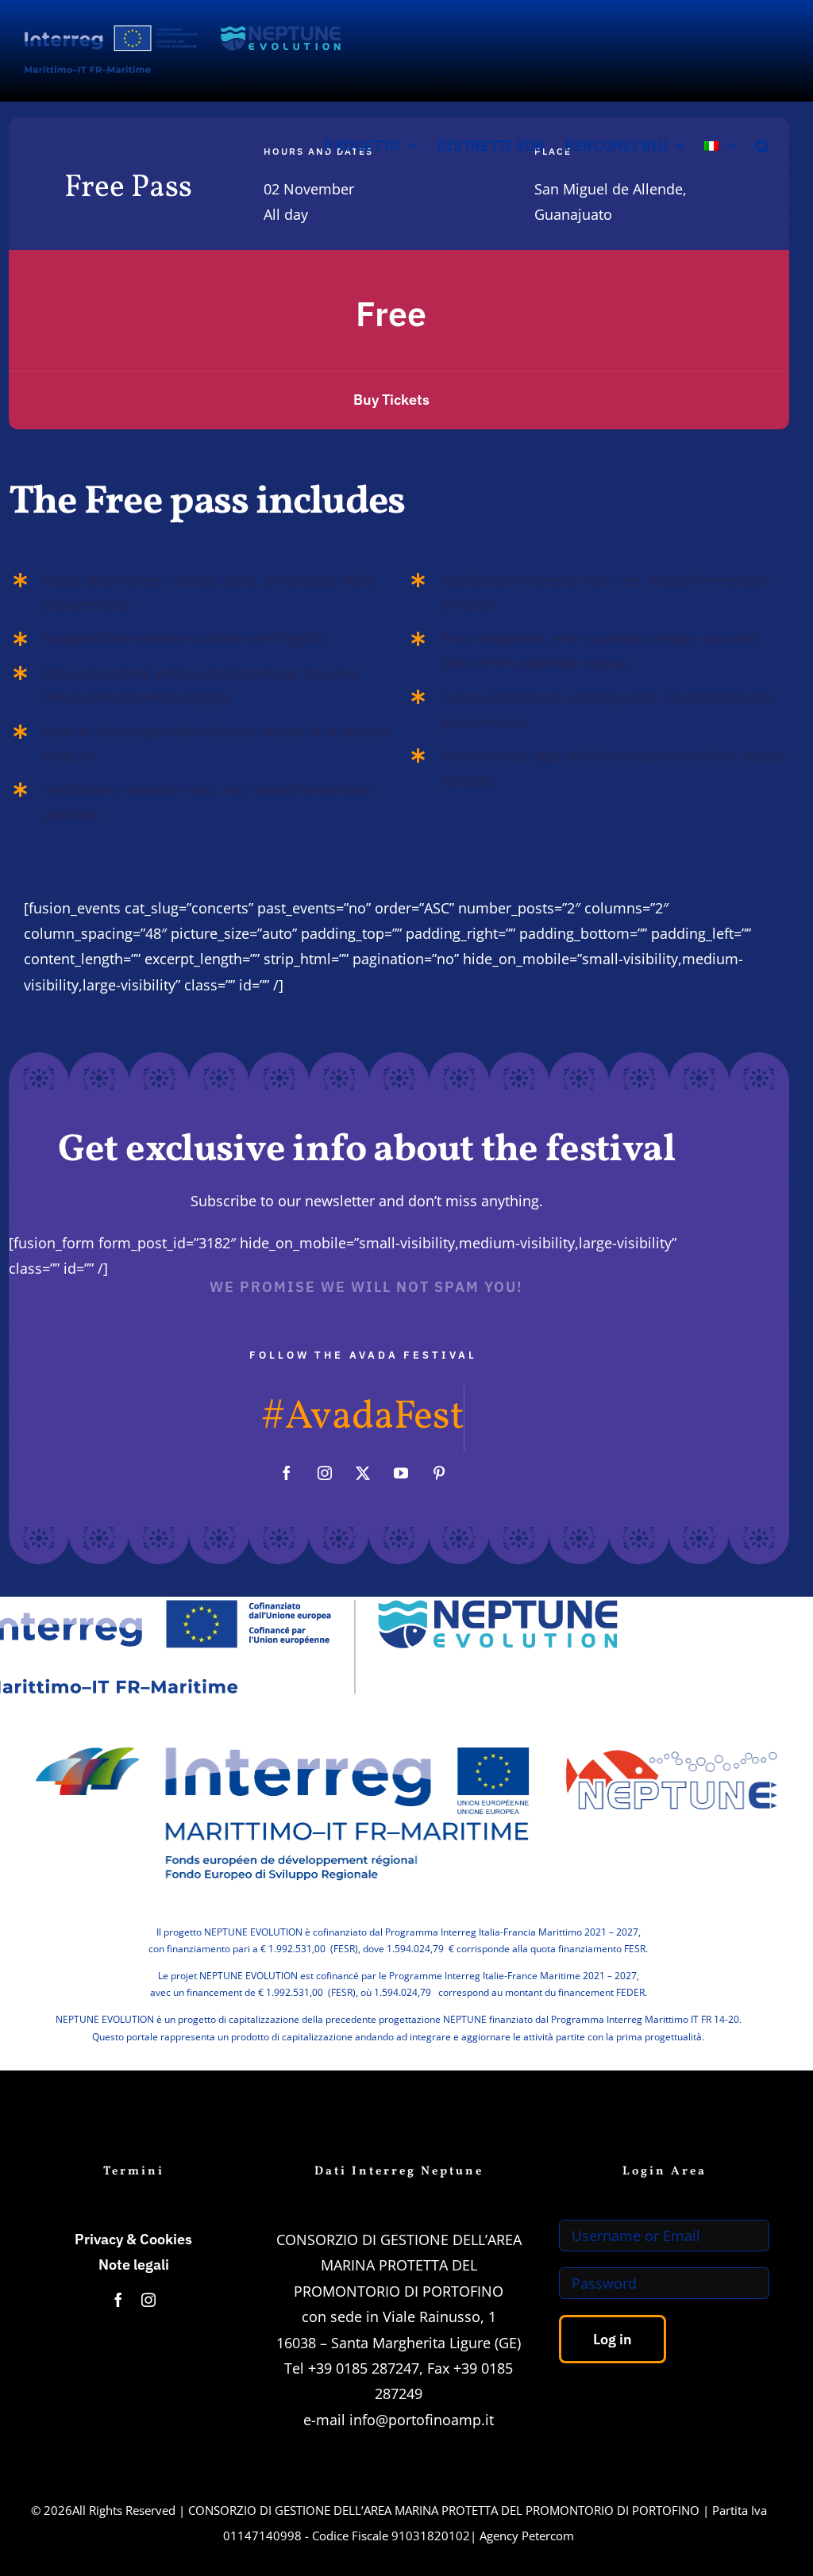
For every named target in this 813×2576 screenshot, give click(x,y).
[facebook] (287, 1473)
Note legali (134, 2265)
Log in (613, 2339)
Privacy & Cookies (133, 2239)
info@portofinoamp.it (422, 2420)
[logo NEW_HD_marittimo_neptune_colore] (406, 1718)
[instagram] (325, 1473)
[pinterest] (439, 1473)
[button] (763, 146)
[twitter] (363, 1473)
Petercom (548, 2536)
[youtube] (401, 1473)
